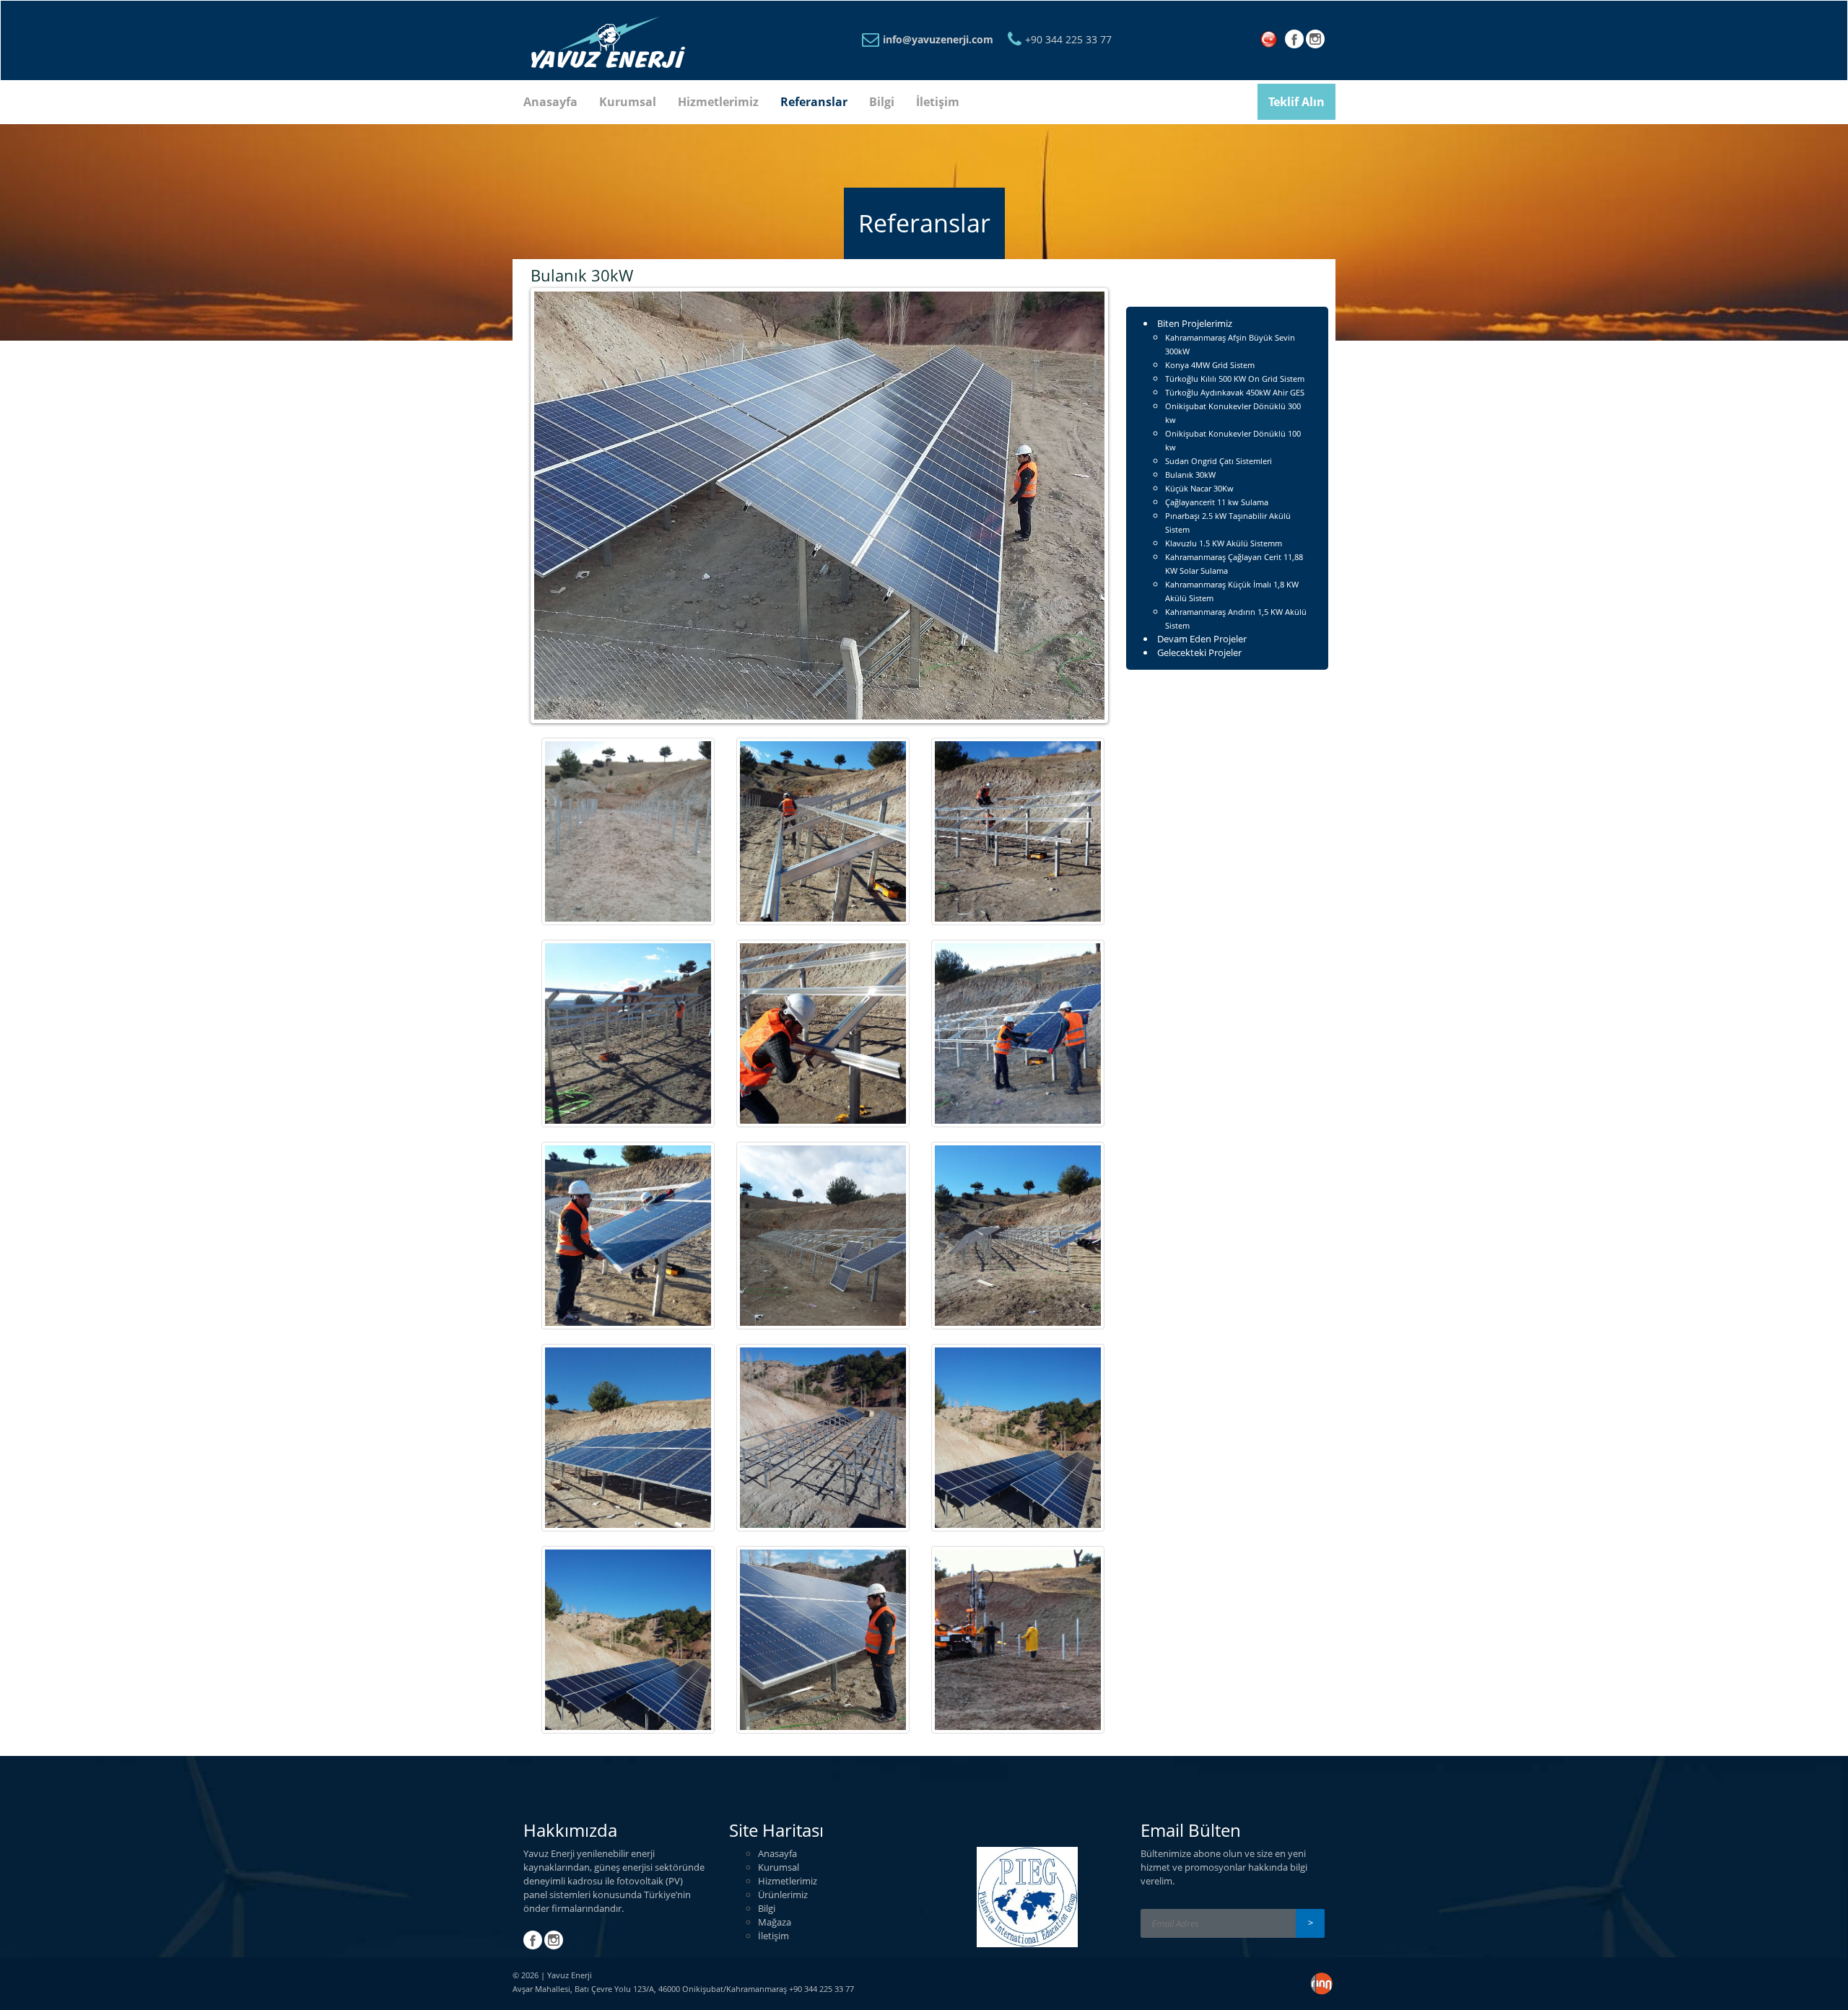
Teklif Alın (1296, 102)
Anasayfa (550, 102)
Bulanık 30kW (1190, 475)
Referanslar (814, 102)
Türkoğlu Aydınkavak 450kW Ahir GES (1235, 392)
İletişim (938, 102)
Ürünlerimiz (783, 1895)
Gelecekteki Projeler (1199, 652)
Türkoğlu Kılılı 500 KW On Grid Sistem (1235, 379)
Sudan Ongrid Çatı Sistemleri (1219, 461)
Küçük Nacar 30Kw (1199, 488)
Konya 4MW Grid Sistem (1210, 365)
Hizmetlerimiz (718, 102)
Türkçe (1272, 40)
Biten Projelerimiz (1195, 323)
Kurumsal (628, 102)
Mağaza (775, 1922)
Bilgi (882, 102)
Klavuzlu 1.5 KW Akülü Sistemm (1224, 543)
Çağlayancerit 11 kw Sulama (1217, 502)
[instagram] (1315, 43)
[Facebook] (1294, 43)
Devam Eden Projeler (1202, 639)
